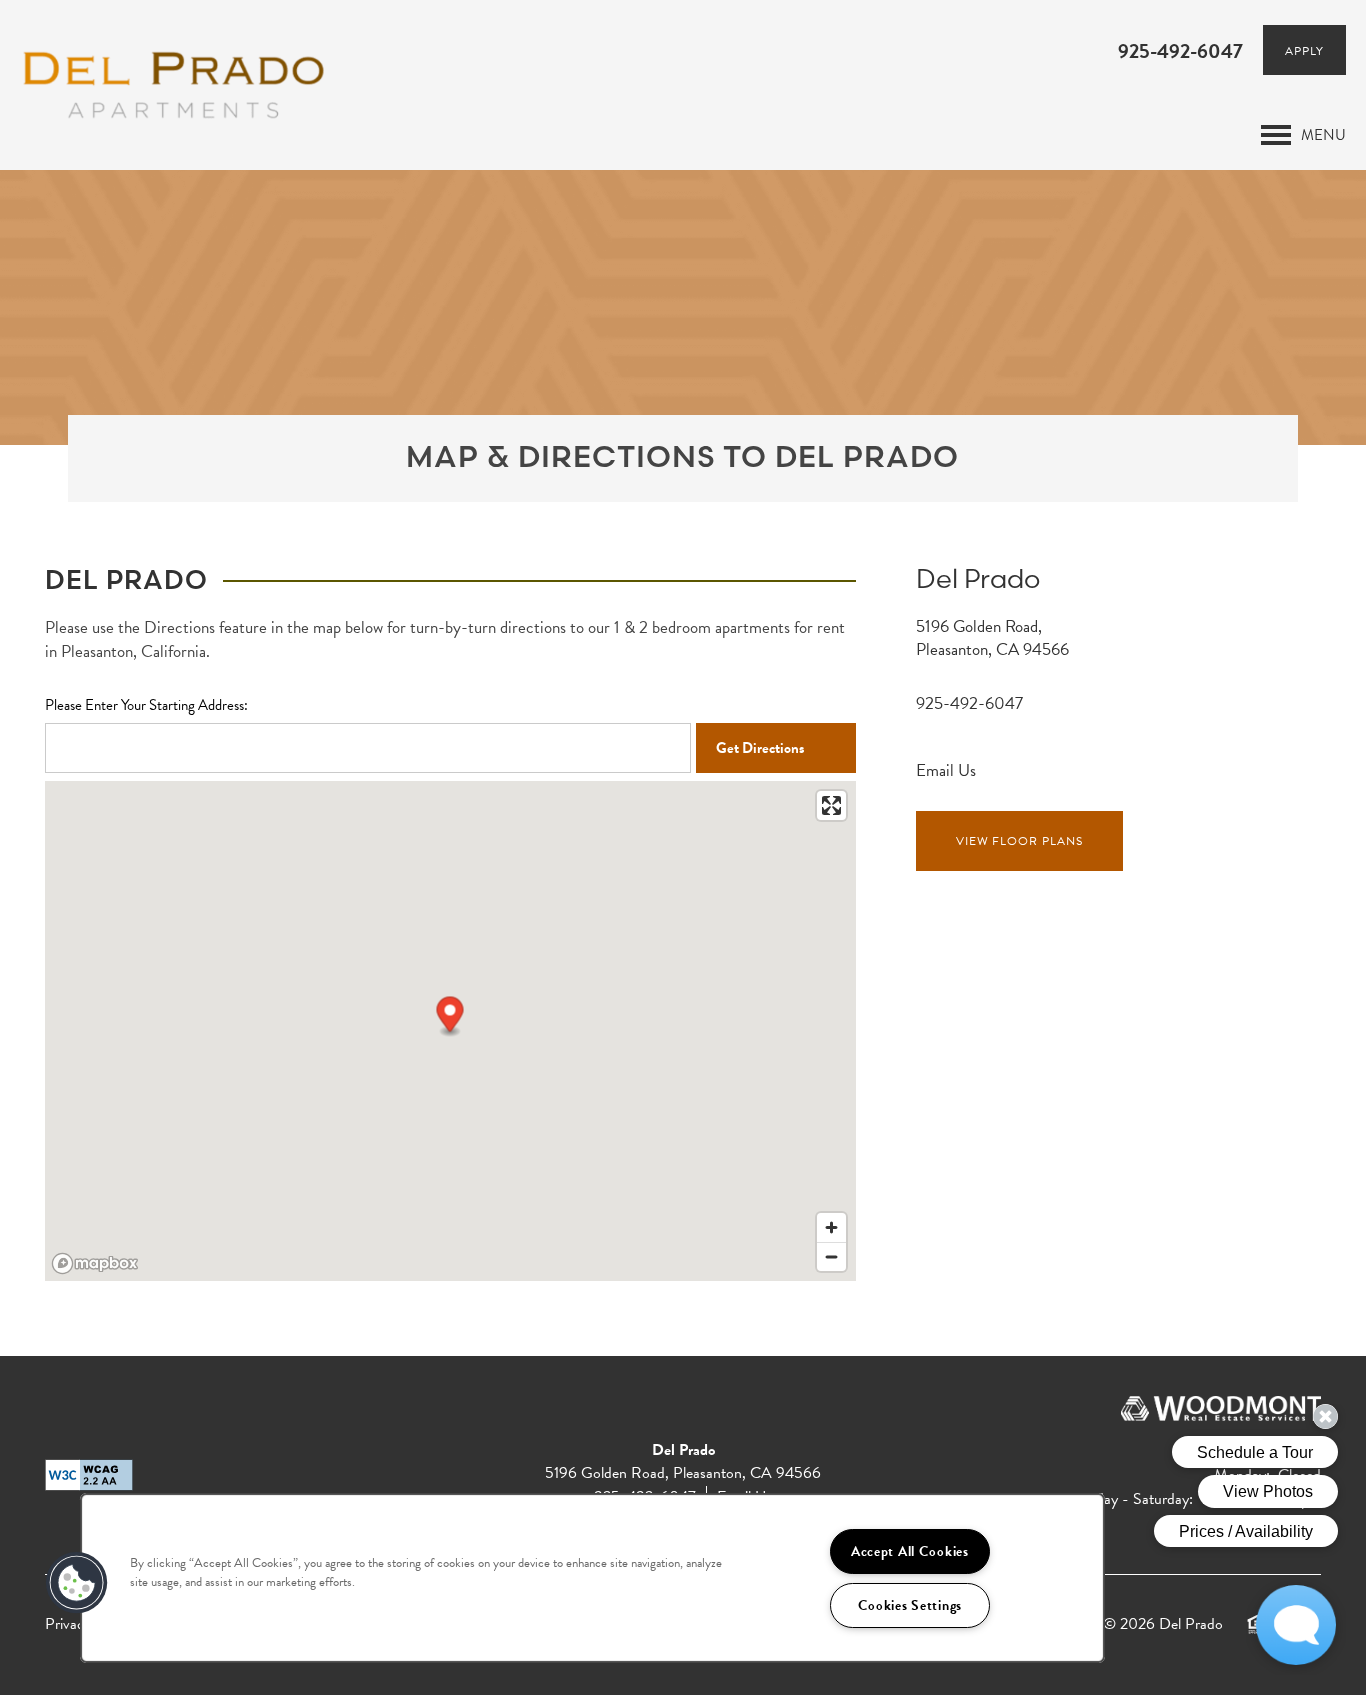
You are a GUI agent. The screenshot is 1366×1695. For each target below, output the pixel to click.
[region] (592, 1578)
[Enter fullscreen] (831, 805)
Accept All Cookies (910, 1551)
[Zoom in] (831, 1227)
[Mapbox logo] (95, 1263)
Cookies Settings (910, 1605)
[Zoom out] (831, 1256)
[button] (1304, 50)
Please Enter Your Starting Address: (146, 705)
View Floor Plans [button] (1019, 841)
